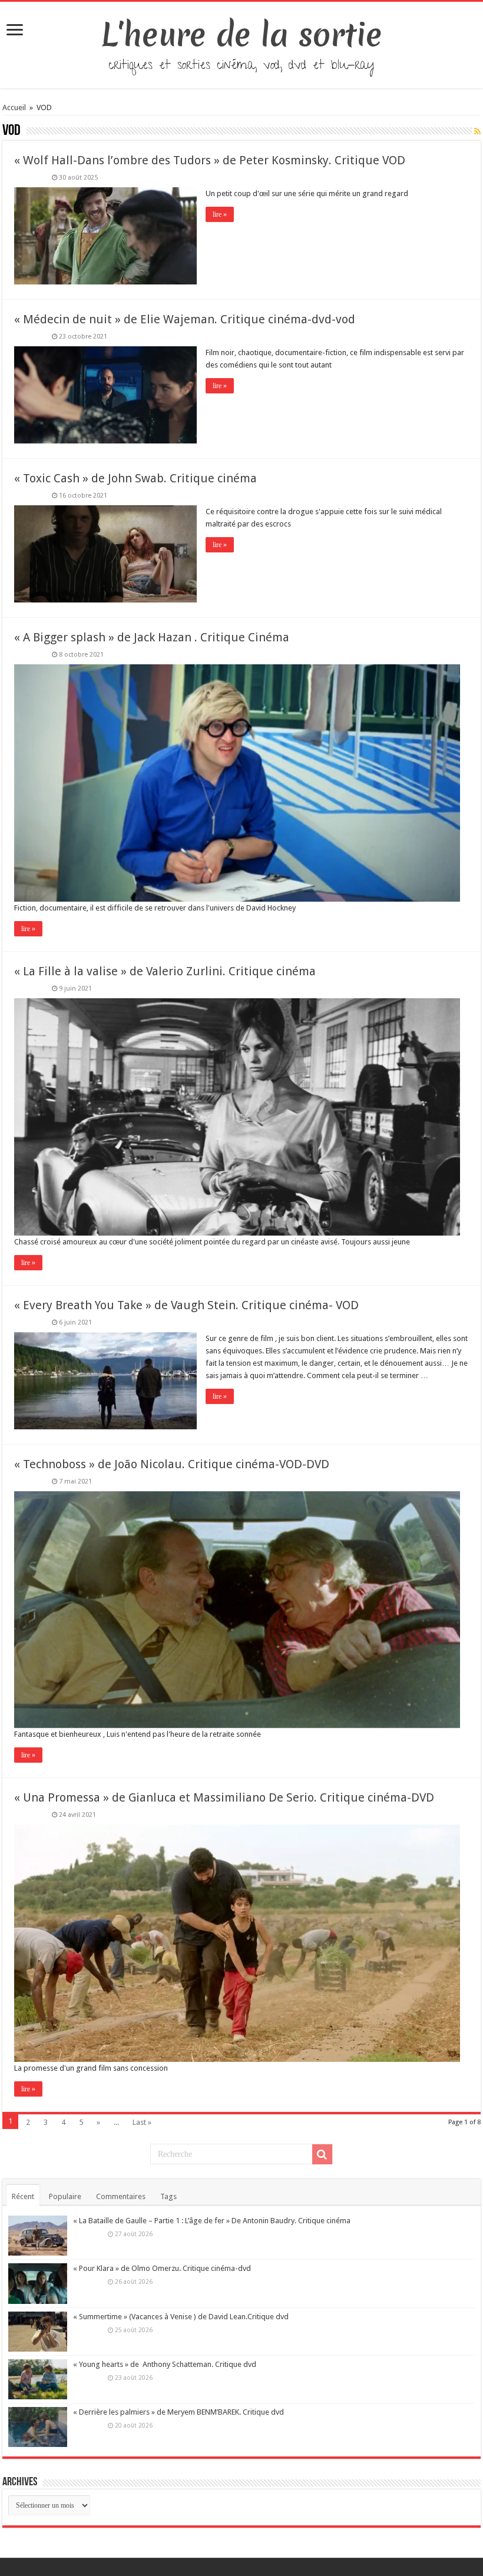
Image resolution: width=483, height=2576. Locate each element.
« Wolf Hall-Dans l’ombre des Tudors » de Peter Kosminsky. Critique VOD (210, 160)
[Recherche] (322, 2154)
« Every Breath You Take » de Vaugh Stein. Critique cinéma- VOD (186, 1305)
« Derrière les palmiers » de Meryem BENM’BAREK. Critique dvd (178, 2412)
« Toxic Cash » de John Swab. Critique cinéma (135, 478)
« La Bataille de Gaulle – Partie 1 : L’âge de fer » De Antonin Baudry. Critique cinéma (212, 2221)
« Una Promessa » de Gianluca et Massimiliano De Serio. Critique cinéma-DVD (224, 1797)
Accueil (15, 107)
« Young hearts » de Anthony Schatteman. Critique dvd (165, 2364)
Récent (23, 2196)
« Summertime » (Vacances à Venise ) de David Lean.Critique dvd (181, 2317)
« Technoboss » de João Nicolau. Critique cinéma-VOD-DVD (172, 1464)
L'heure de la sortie (242, 35)
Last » (142, 2122)
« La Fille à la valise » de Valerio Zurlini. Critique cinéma (165, 971)
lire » (220, 214)
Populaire (65, 2196)
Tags (168, 2196)
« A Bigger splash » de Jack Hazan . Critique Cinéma (152, 637)
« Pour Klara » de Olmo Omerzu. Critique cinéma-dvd (162, 2268)
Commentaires (121, 2196)
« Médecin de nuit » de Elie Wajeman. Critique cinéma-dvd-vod (185, 319)
